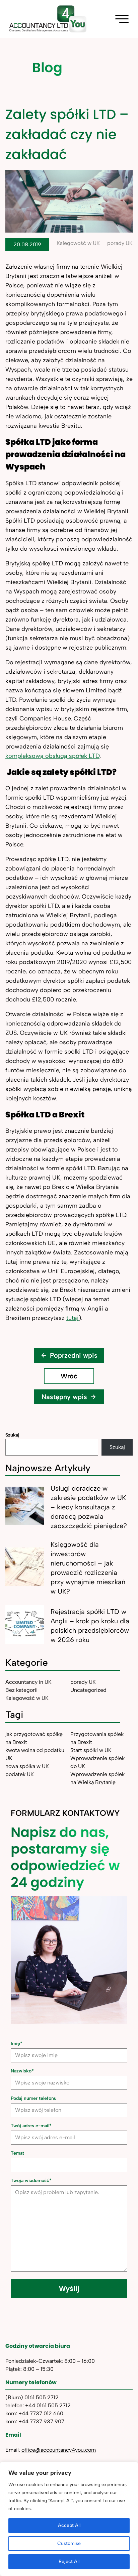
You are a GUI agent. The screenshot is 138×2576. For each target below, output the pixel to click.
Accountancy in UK (28, 1682)
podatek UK (20, 1774)
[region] (69, 2519)
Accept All (69, 2525)
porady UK (120, 243)
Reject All (69, 2561)
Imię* (17, 2044)
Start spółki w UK (91, 1750)
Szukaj (12, 1435)
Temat (17, 2153)
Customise (69, 2543)
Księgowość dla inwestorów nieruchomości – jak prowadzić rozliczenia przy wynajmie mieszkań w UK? (88, 1568)
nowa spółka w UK (27, 1766)
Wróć (69, 1376)
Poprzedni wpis (74, 1355)
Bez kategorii (21, 1690)
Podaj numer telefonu (34, 2098)
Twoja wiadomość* (31, 2181)
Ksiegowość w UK (78, 243)
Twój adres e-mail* (31, 2126)
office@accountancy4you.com (59, 2450)
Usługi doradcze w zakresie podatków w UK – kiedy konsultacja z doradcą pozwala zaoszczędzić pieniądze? (89, 1507)
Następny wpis (64, 1397)
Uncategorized (88, 1690)
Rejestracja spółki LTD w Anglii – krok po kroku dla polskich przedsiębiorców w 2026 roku (90, 1626)
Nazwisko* (22, 2071)
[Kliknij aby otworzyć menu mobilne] (122, 19)
